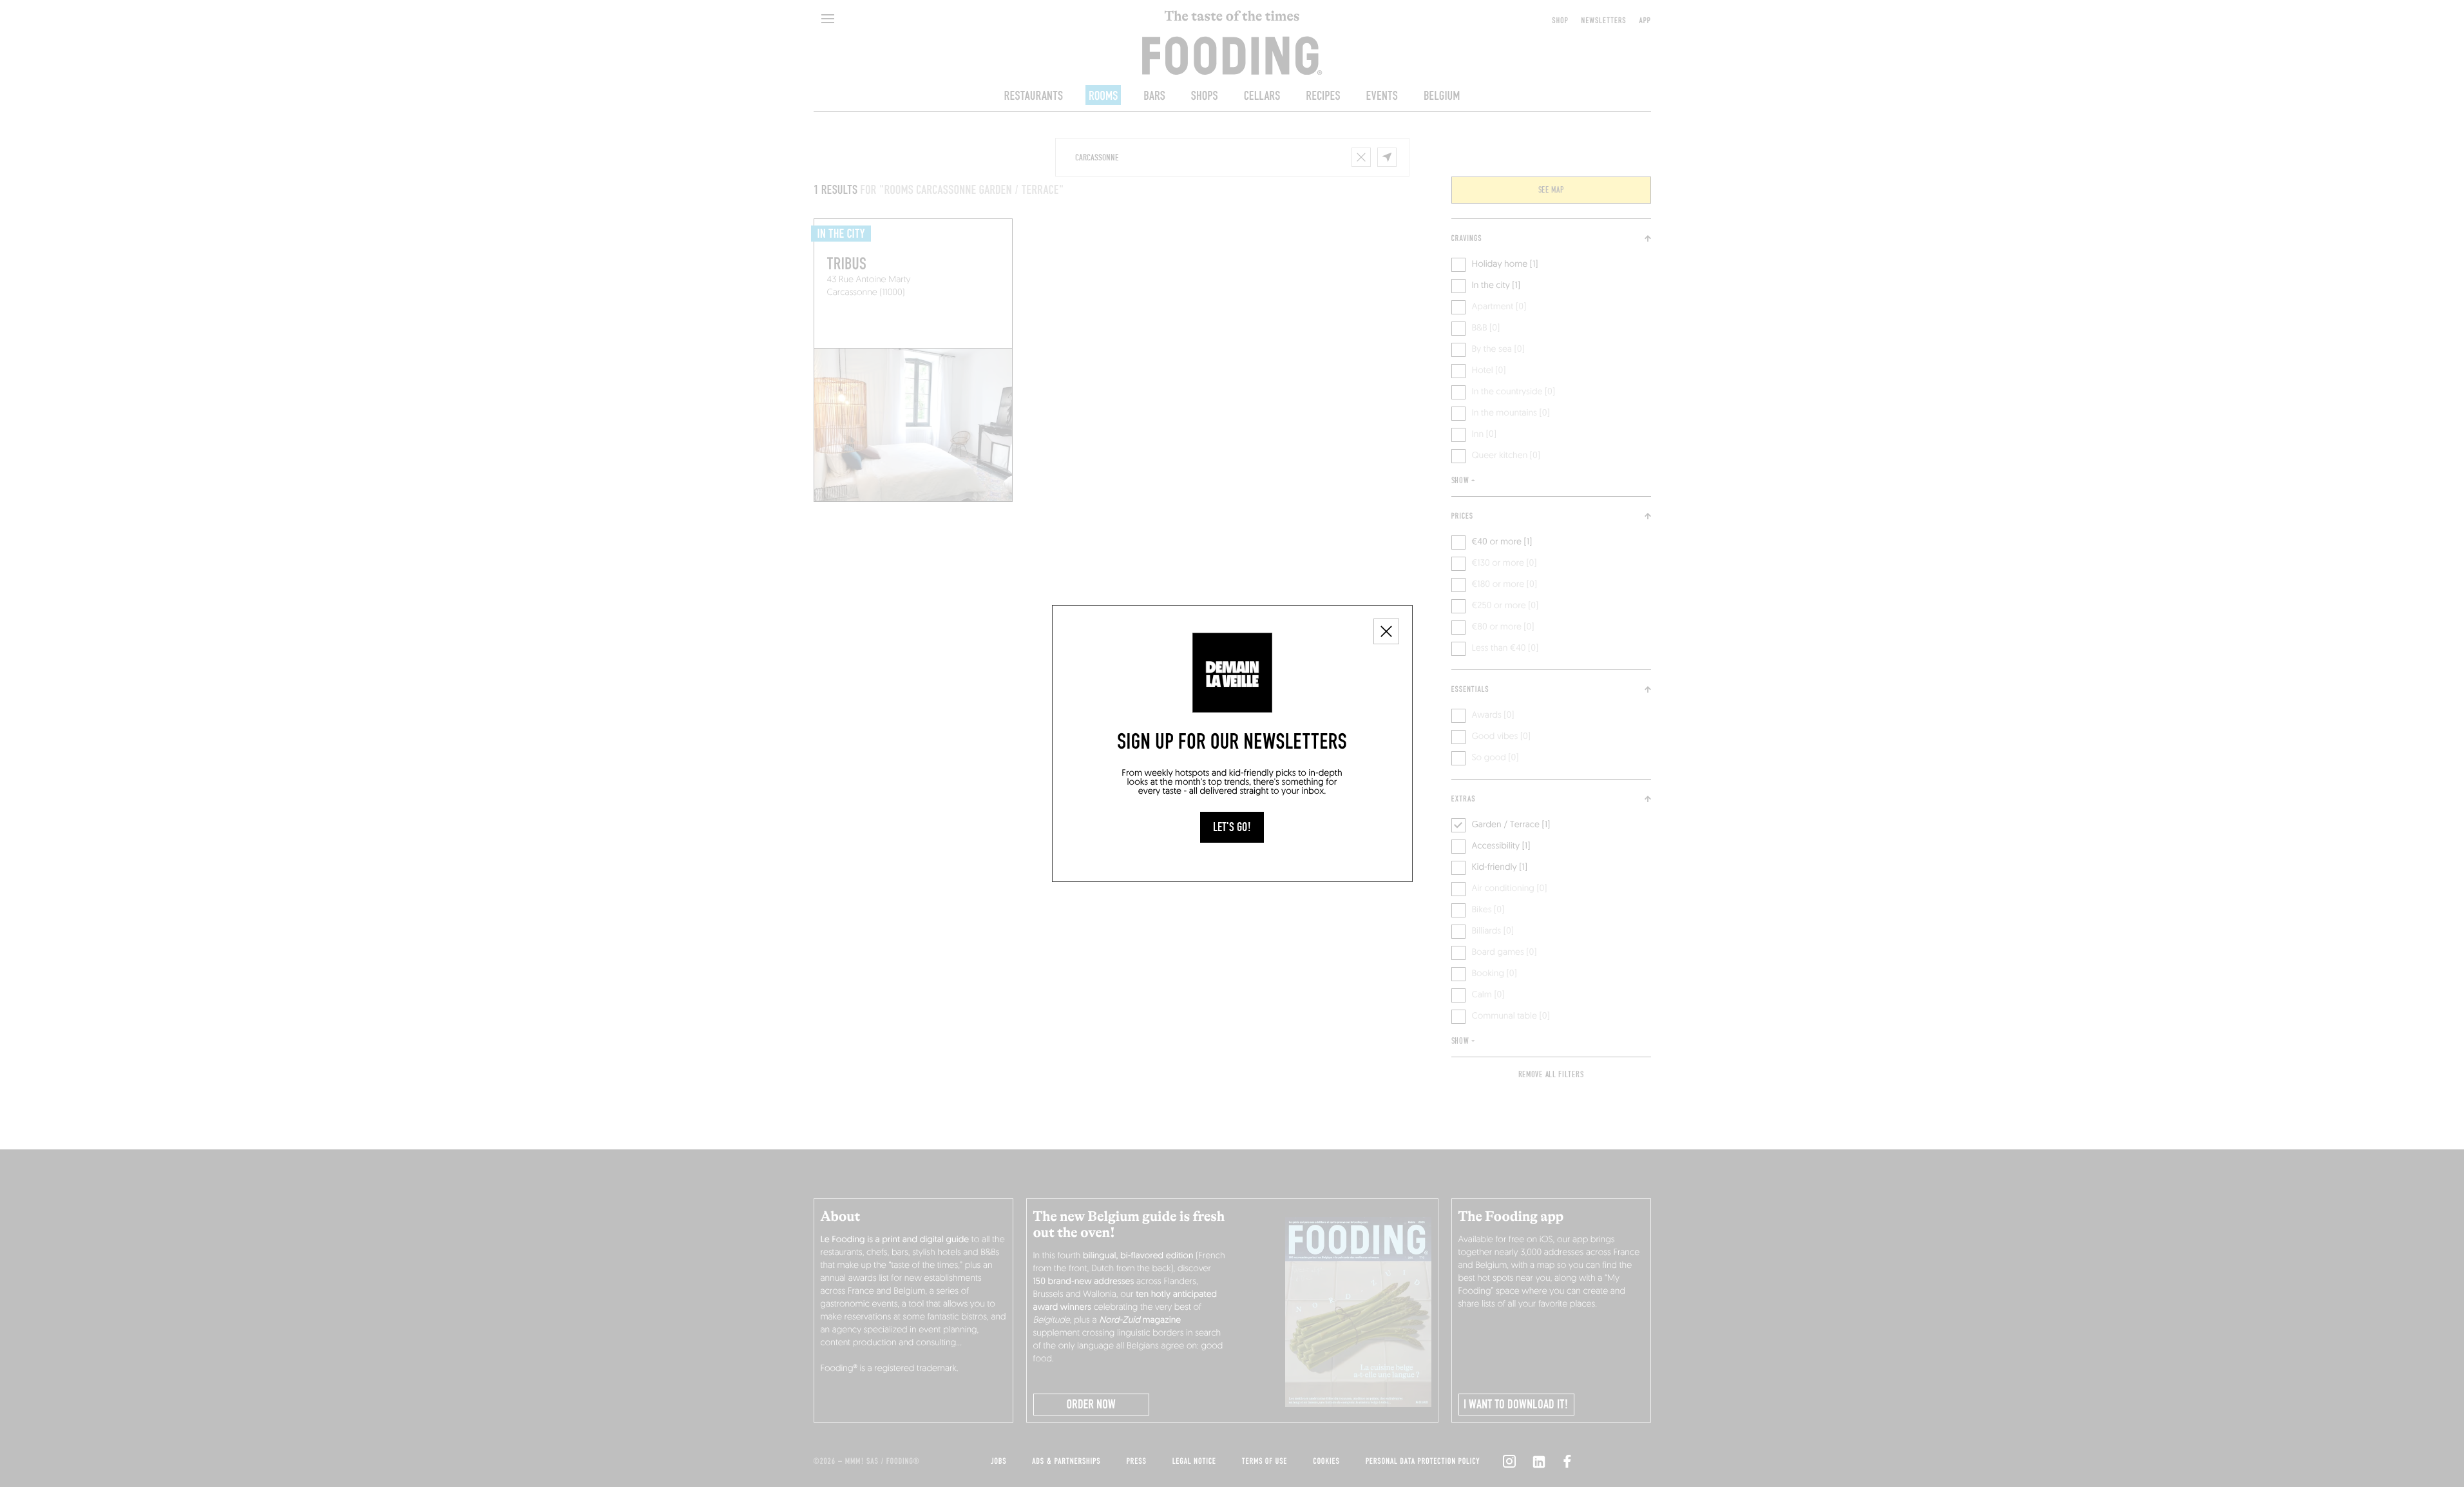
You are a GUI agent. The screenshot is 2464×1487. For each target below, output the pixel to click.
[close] (1386, 631)
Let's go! (1232, 827)
